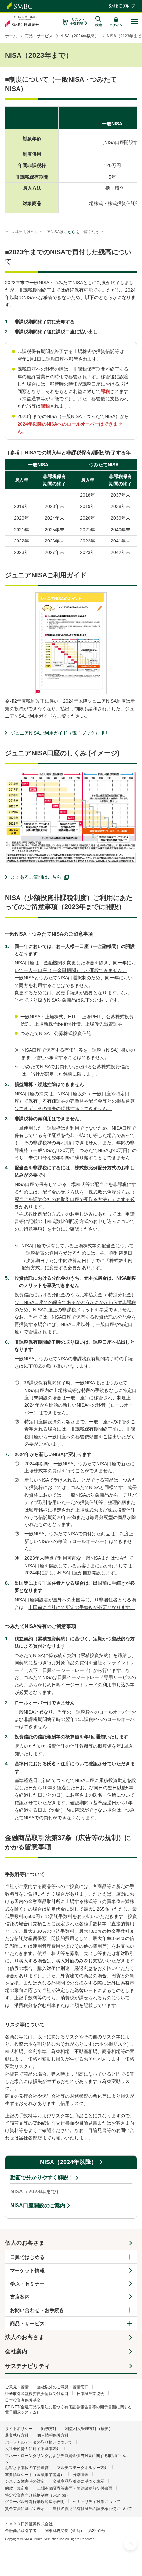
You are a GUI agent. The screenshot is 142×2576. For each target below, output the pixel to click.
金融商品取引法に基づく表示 (79, 2481)
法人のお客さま (25, 2337)
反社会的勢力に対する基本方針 (33, 2449)
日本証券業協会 (90, 2394)
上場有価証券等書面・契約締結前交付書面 (75, 2488)
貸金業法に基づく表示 (25, 2509)
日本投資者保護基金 (23, 2400)
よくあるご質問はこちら (36, 877)
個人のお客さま (25, 2243)
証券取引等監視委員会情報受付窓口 (37, 2394)
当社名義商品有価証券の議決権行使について (92, 2509)
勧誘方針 (49, 2429)
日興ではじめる (27, 2257)
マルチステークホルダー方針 (83, 2468)
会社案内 (16, 2352)
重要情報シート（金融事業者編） (35, 2475)
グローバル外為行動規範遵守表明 (35, 2502)
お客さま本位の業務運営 (27, 2468)
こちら (70, 232)
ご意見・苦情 (17, 2387)
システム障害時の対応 (25, 2481)
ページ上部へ (130, 2544)
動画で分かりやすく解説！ (42, 2177)
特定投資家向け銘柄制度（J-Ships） (37, 2495)
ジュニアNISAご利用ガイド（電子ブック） (55, 733)
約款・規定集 (17, 2488)
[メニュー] (135, 22)
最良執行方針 (17, 2435)
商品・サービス (27, 2323)
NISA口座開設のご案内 (38, 2206)
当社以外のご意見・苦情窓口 (63, 2387)
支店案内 (20, 2297)
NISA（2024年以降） (69, 2162)
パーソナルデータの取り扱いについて (39, 2442)
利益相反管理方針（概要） (89, 2429)
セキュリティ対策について (96, 2502)
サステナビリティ (27, 2366)
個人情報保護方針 (53, 2435)
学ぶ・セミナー (27, 2284)
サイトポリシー (19, 2429)
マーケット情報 (27, 2270)
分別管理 (81, 2475)
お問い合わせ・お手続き (37, 2310)
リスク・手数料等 (77, 21)
